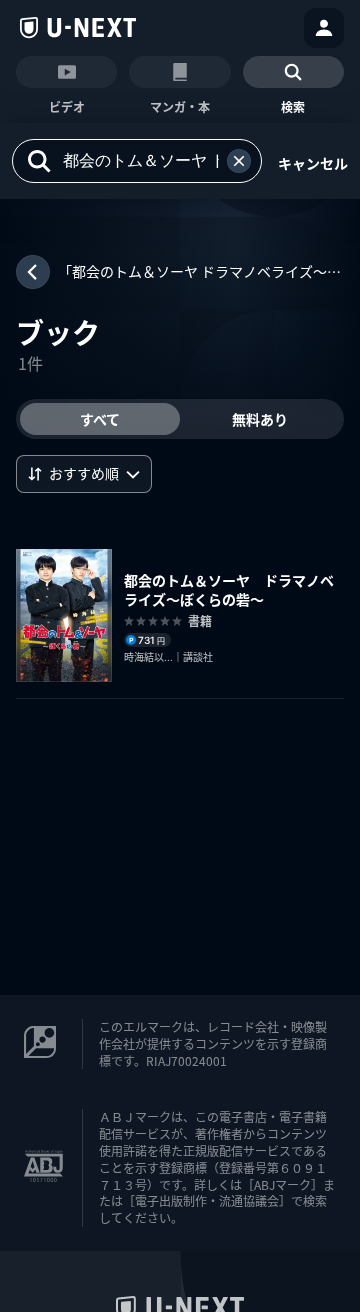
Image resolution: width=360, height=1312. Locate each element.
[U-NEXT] (78, 28)
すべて (100, 419)
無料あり (260, 419)
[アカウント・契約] (324, 28)
